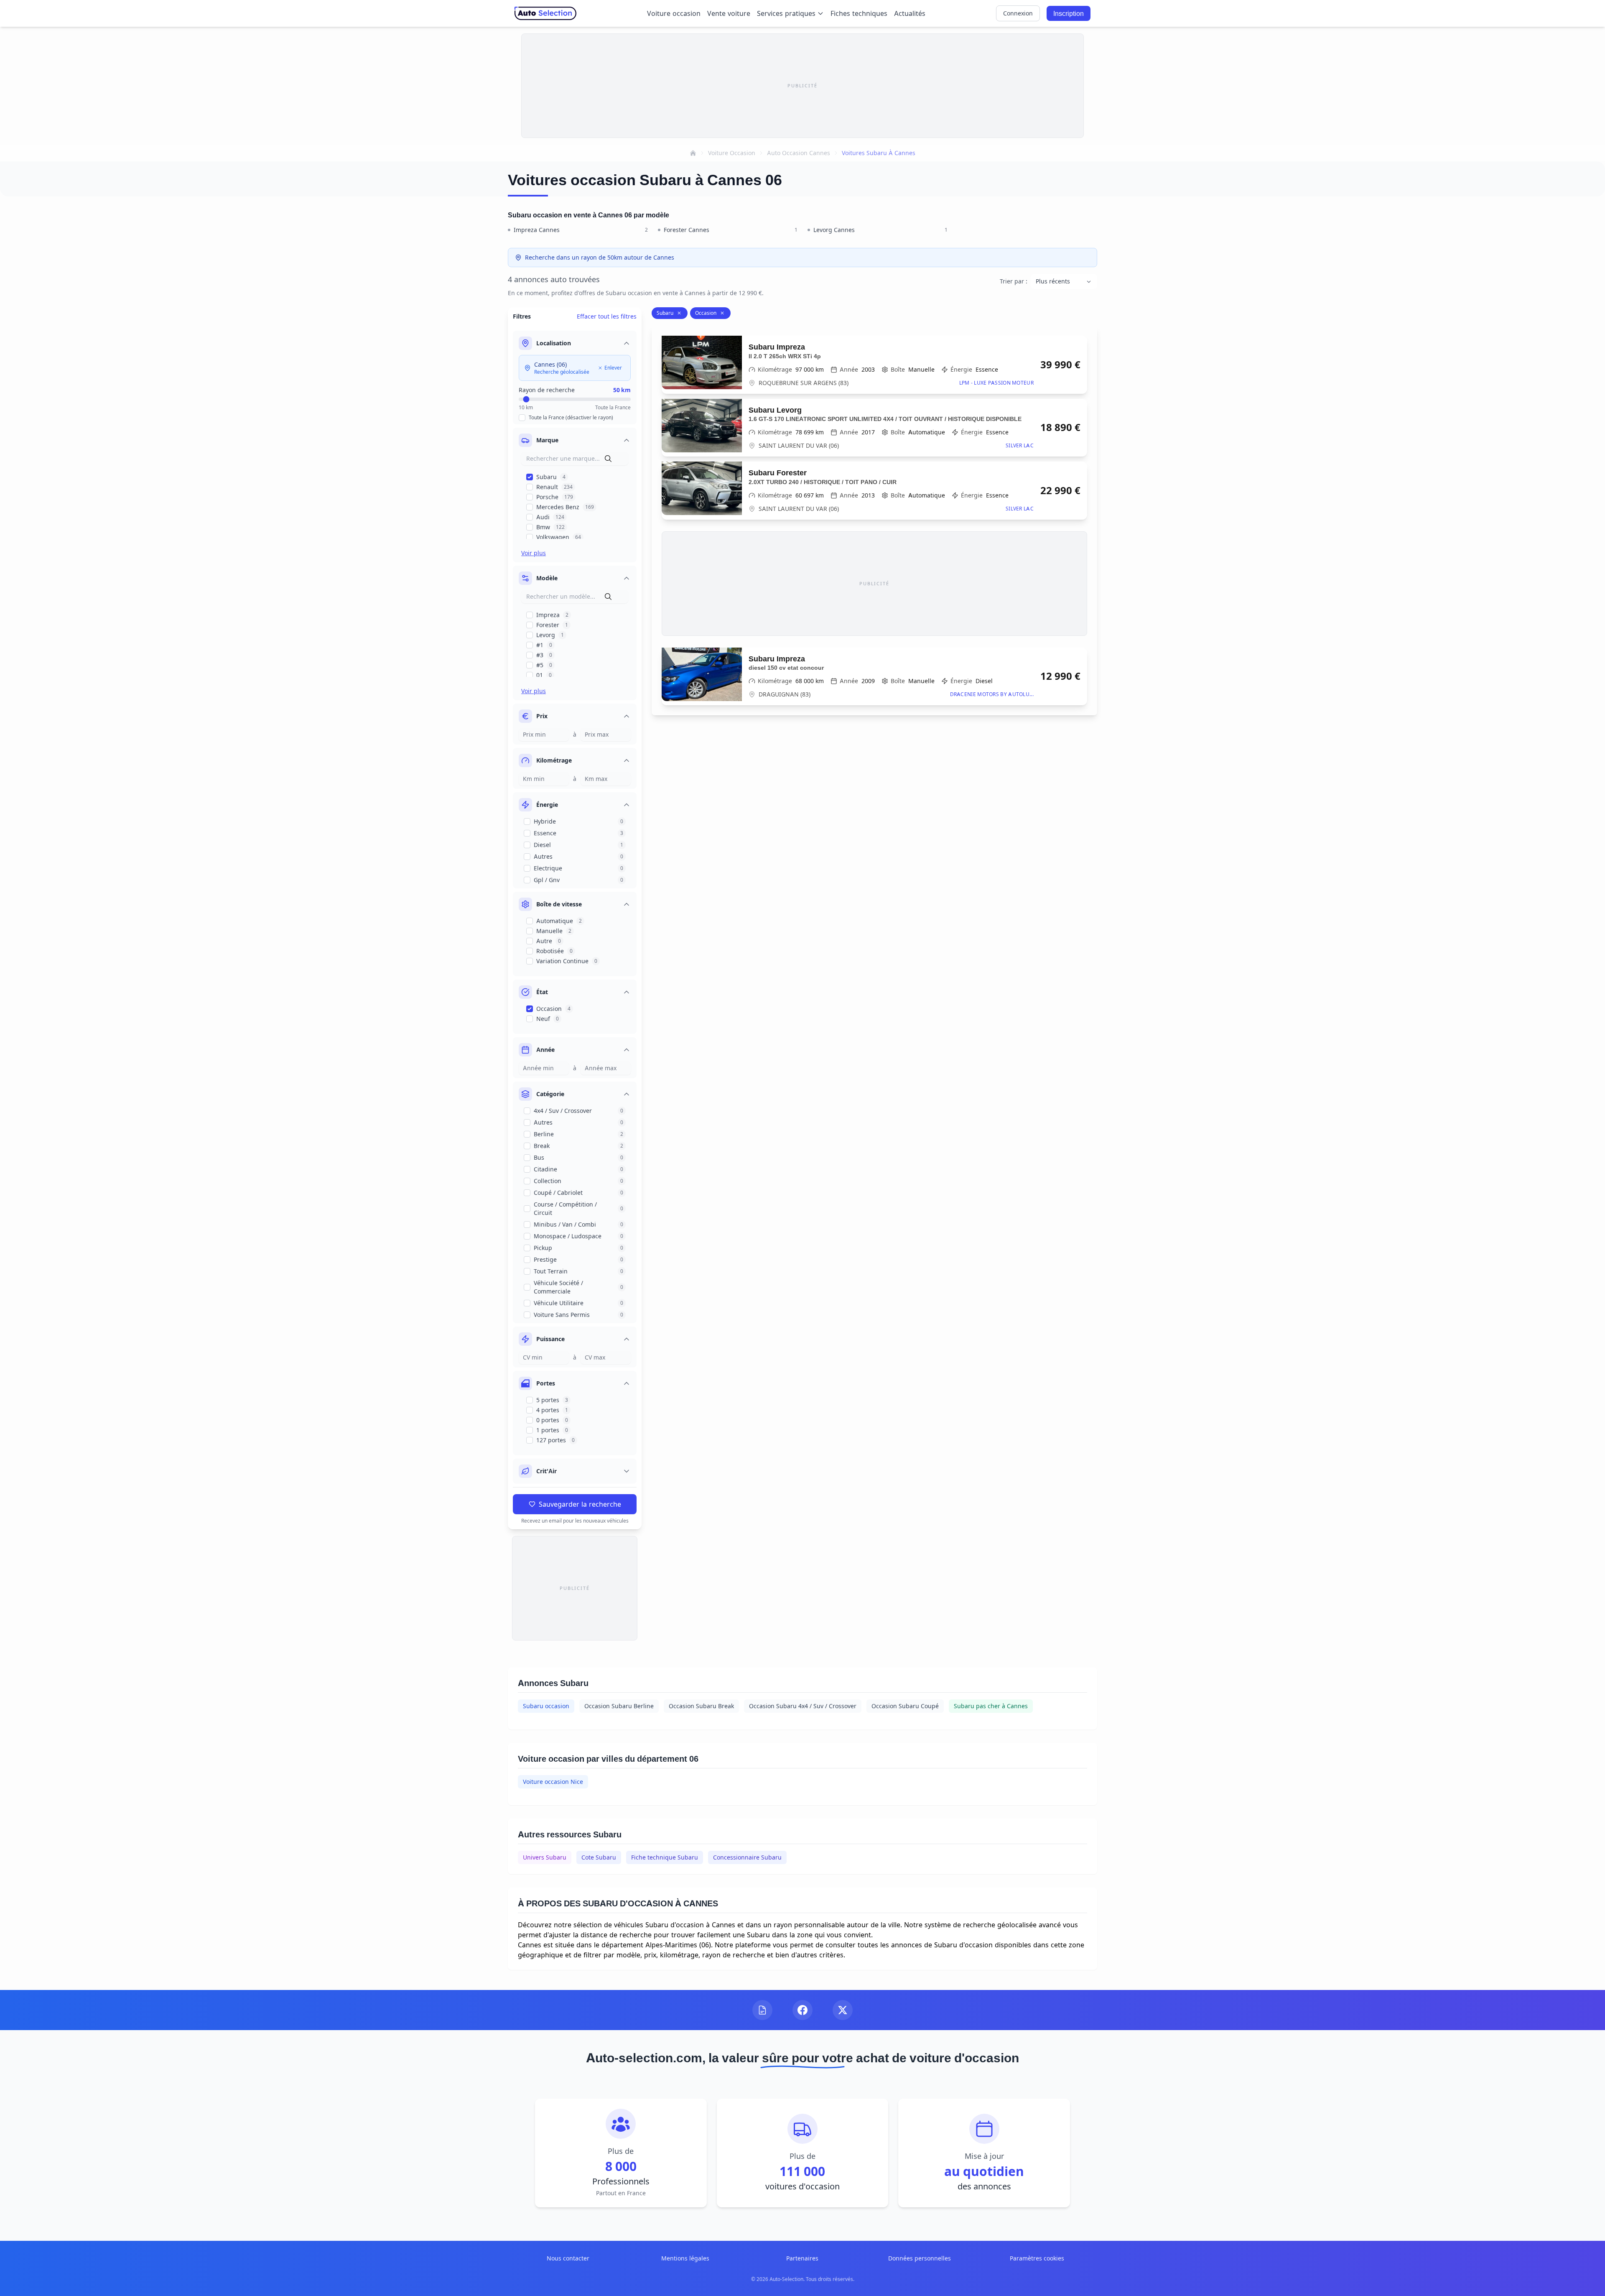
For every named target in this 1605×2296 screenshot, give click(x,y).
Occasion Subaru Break (701, 1706)
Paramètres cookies (1037, 2258)
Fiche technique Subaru (665, 1857)
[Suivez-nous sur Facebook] (802, 2010)
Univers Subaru (545, 1857)
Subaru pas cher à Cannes (991, 1706)
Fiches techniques (859, 13)
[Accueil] (693, 153)
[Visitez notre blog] (762, 2010)
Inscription (1069, 13)
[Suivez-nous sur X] (843, 2010)
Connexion (1018, 13)
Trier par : (1014, 281)
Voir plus (534, 553)
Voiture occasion (674, 13)
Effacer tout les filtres (607, 316)
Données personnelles (920, 2258)
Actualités (910, 13)
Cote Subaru (599, 1857)
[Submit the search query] (608, 459)
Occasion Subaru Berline (619, 1706)
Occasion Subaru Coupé (905, 1706)
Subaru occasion (546, 1706)
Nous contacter (568, 2258)
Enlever (613, 368)
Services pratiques (786, 13)
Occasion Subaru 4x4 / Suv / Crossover (803, 1706)
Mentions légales (685, 2258)
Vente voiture (729, 13)
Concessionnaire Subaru (747, 1857)
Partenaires (802, 2258)
